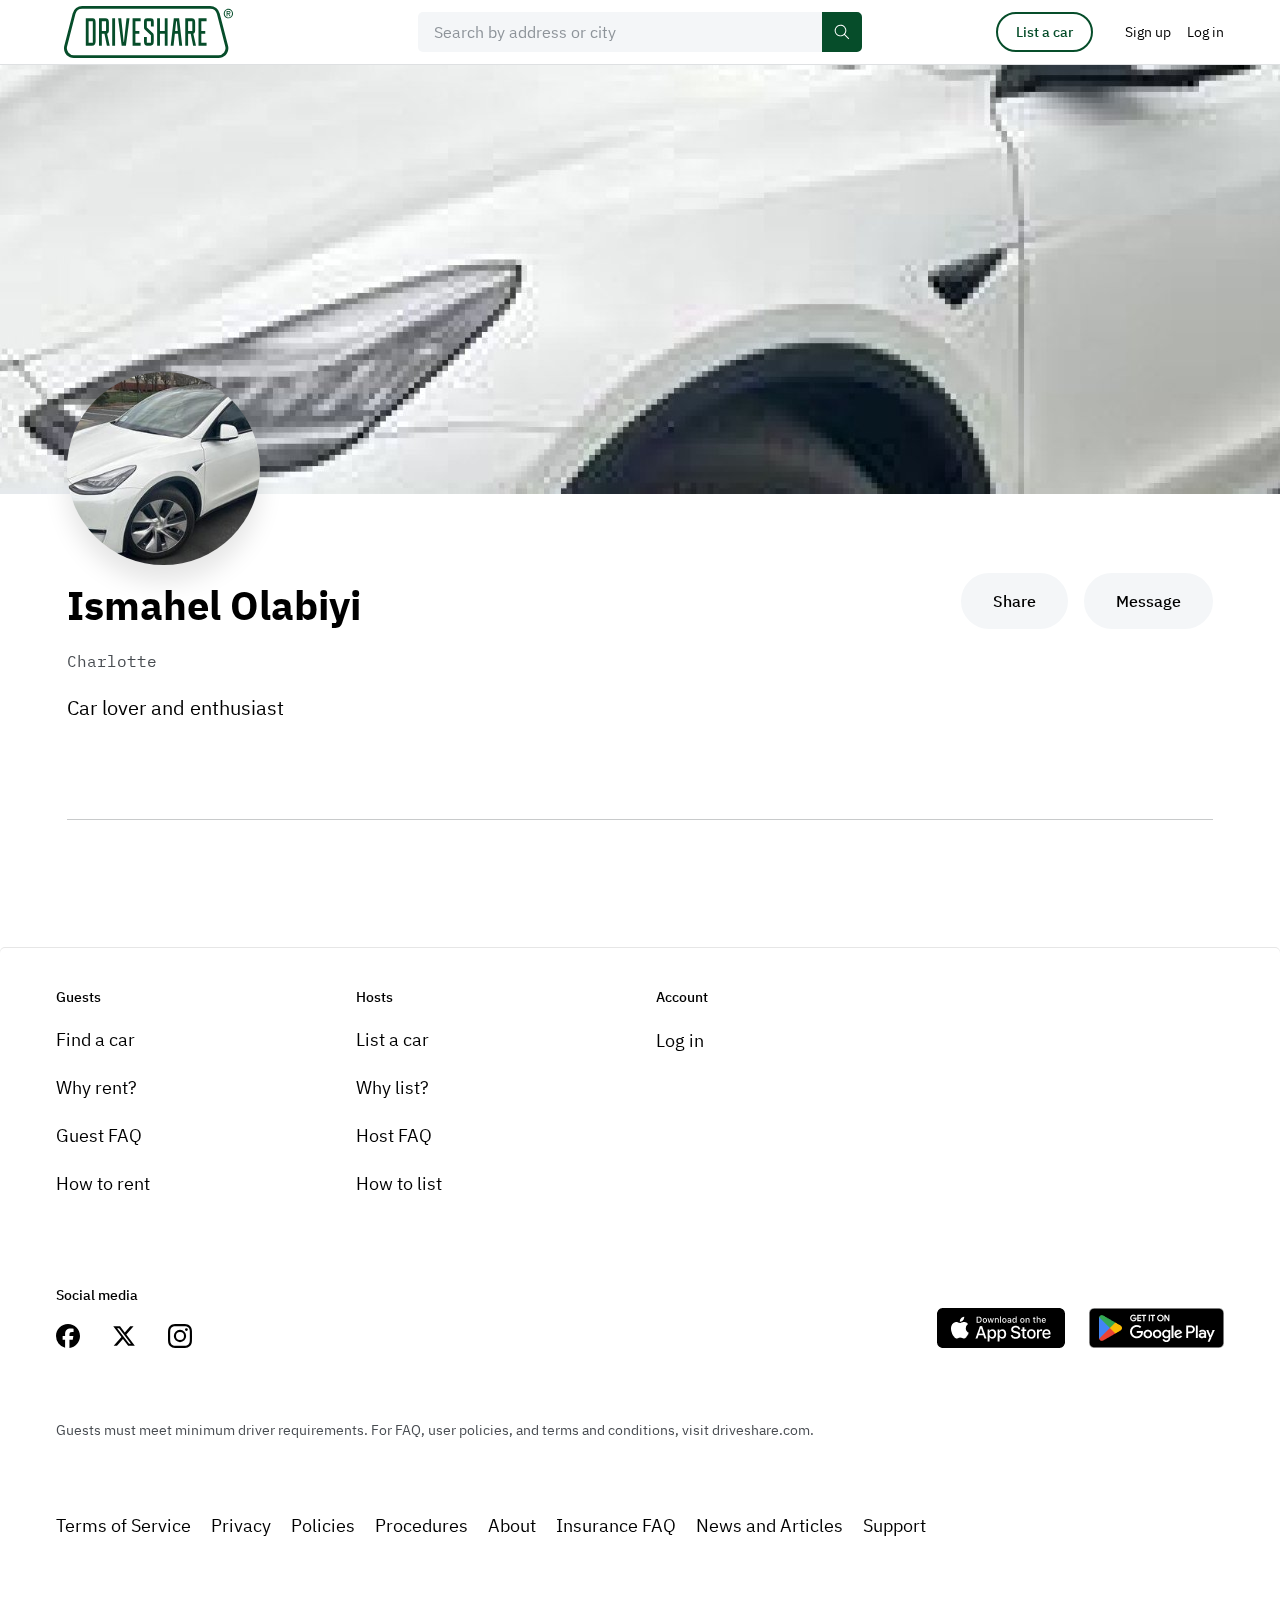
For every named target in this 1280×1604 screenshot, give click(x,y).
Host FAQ (394, 1135)
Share (1014, 601)
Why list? (392, 1087)
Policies (323, 1525)
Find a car (95, 1039)
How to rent (103, 1183)
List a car (1044, 32)
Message (1148, 601)
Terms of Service (123, 1525)
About (512, 1525)
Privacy (241, 1525)
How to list (399, 1183)
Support (894, 1525)
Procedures (421, 1525)
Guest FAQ (99, 1135)
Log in (680, 1040)
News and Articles (769, 1525)
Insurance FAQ (616, 1525)
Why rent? (96, 1087)
